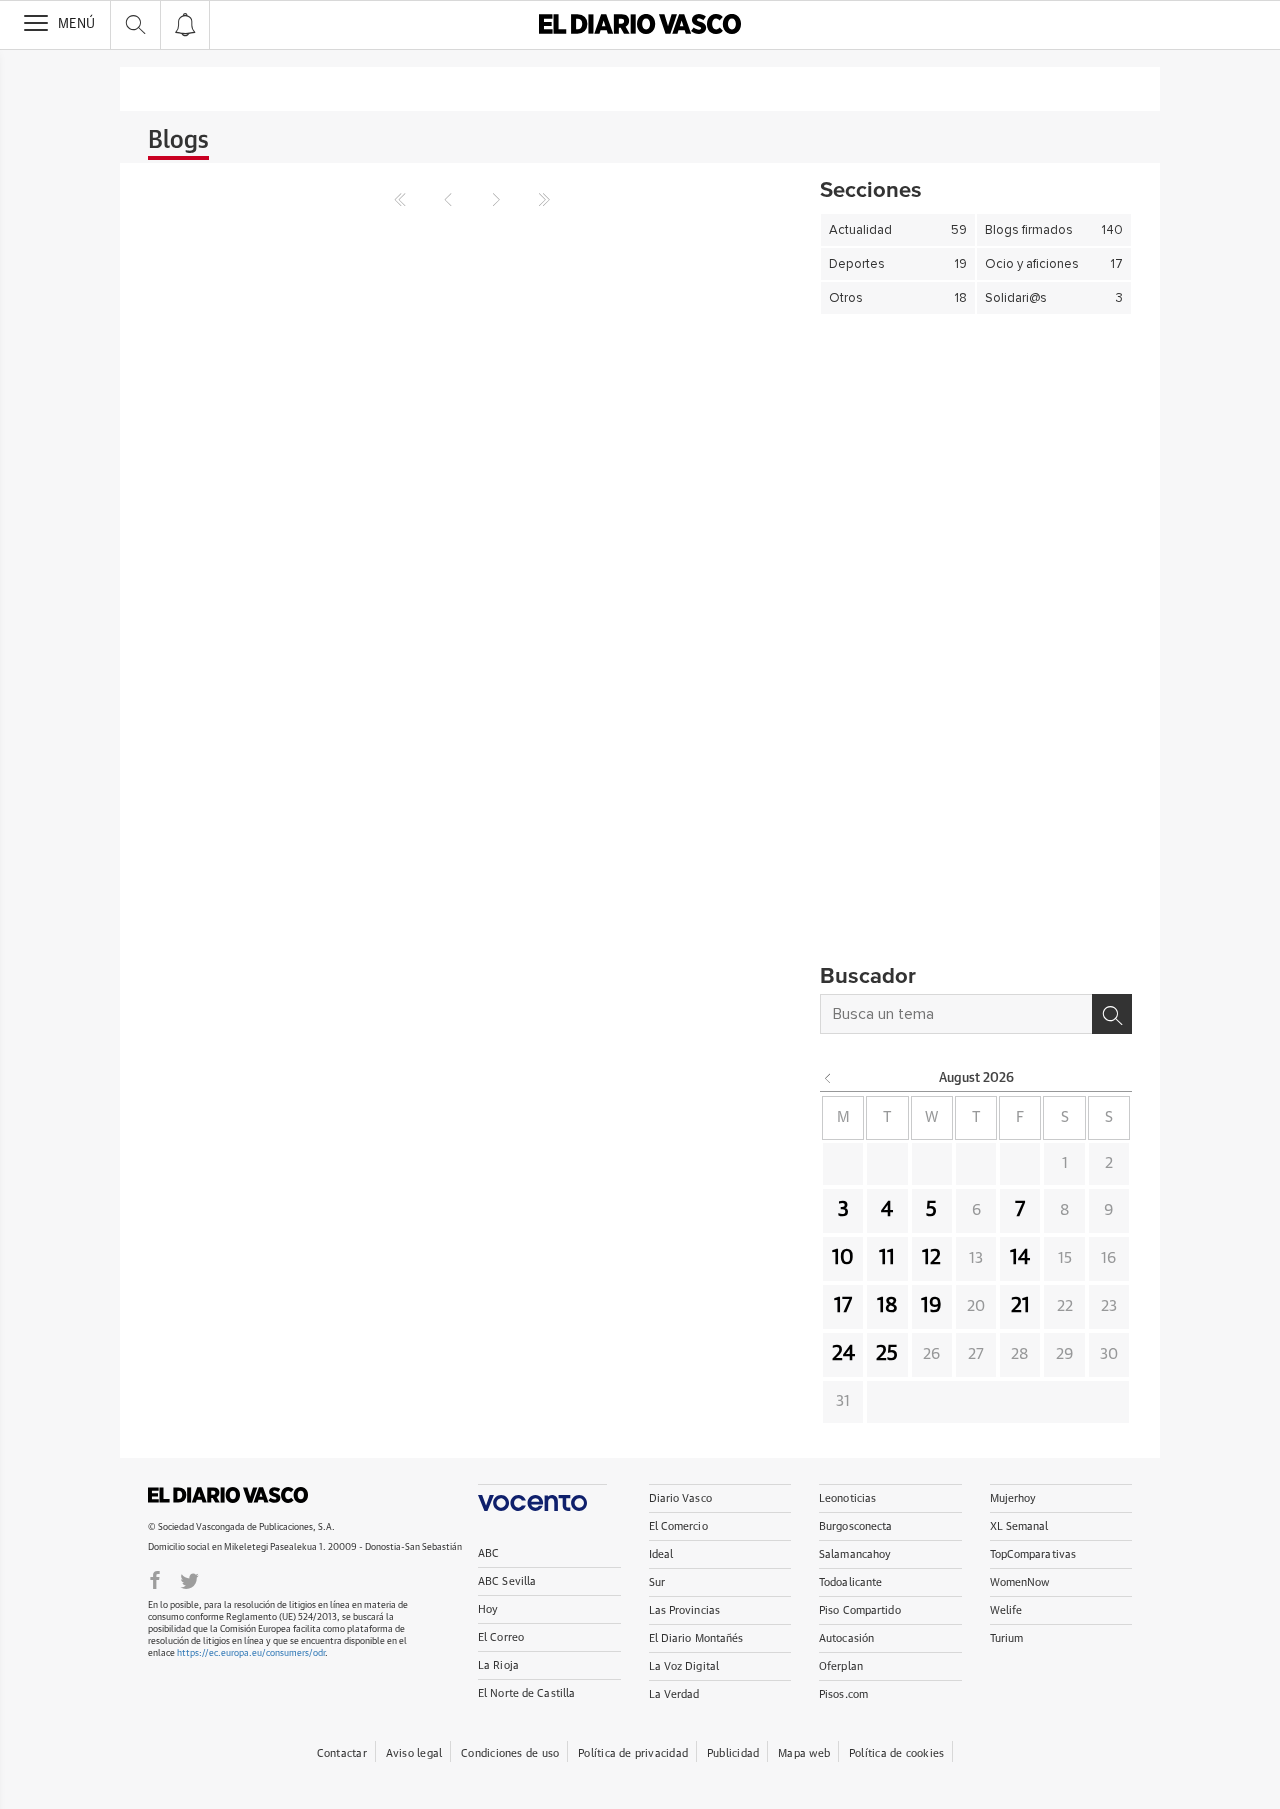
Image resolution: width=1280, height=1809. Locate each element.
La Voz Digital (684, 1666)
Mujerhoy (1013, 1498)
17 (843, 1306)
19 (931, 1306)
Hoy (488, 1609)
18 (887, 1306)
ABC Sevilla (507, 1581)
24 (843, 1354)
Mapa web (804, 1753)
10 (843, 1258)
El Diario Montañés (696, 1638)
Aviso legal (414, 1753)
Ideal (661, 1554)
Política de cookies (896, 1753)
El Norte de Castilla (526, 1693)
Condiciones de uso (510, 1753)
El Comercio (678, 1526)
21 (1020, 1306)
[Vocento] (542, 1497)
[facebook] (155, 1579)
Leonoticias (847, 1498)
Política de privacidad (633, 1753)
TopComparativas (1033, 1554)
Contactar (342, 1753)
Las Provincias (685, 1610)
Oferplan (841, 1666)
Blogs (178, 141)
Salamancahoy (855, 1554)
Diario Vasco (680, 1498)
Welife (1006, 1610)
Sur (657, 1582)
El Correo (501, 1637)
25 (887, 1354)
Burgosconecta (855, 1526)
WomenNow (1020, 1582)
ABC (488, 1553)
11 (887, 1258)
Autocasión (846, 1638)
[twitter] (189, 1579)
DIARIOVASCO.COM (228, 1495)
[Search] (1112, 1014)
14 (1020, 1258)
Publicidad (733, 1753)
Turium (1007, 1638)
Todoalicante (850, 1582)
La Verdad (674, 1694)
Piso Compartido (860, 1610)
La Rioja (498, 1665)
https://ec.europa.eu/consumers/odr (251, 1653)
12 (931, 1258)
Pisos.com (843, 1694)
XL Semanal (1019, 1526)
